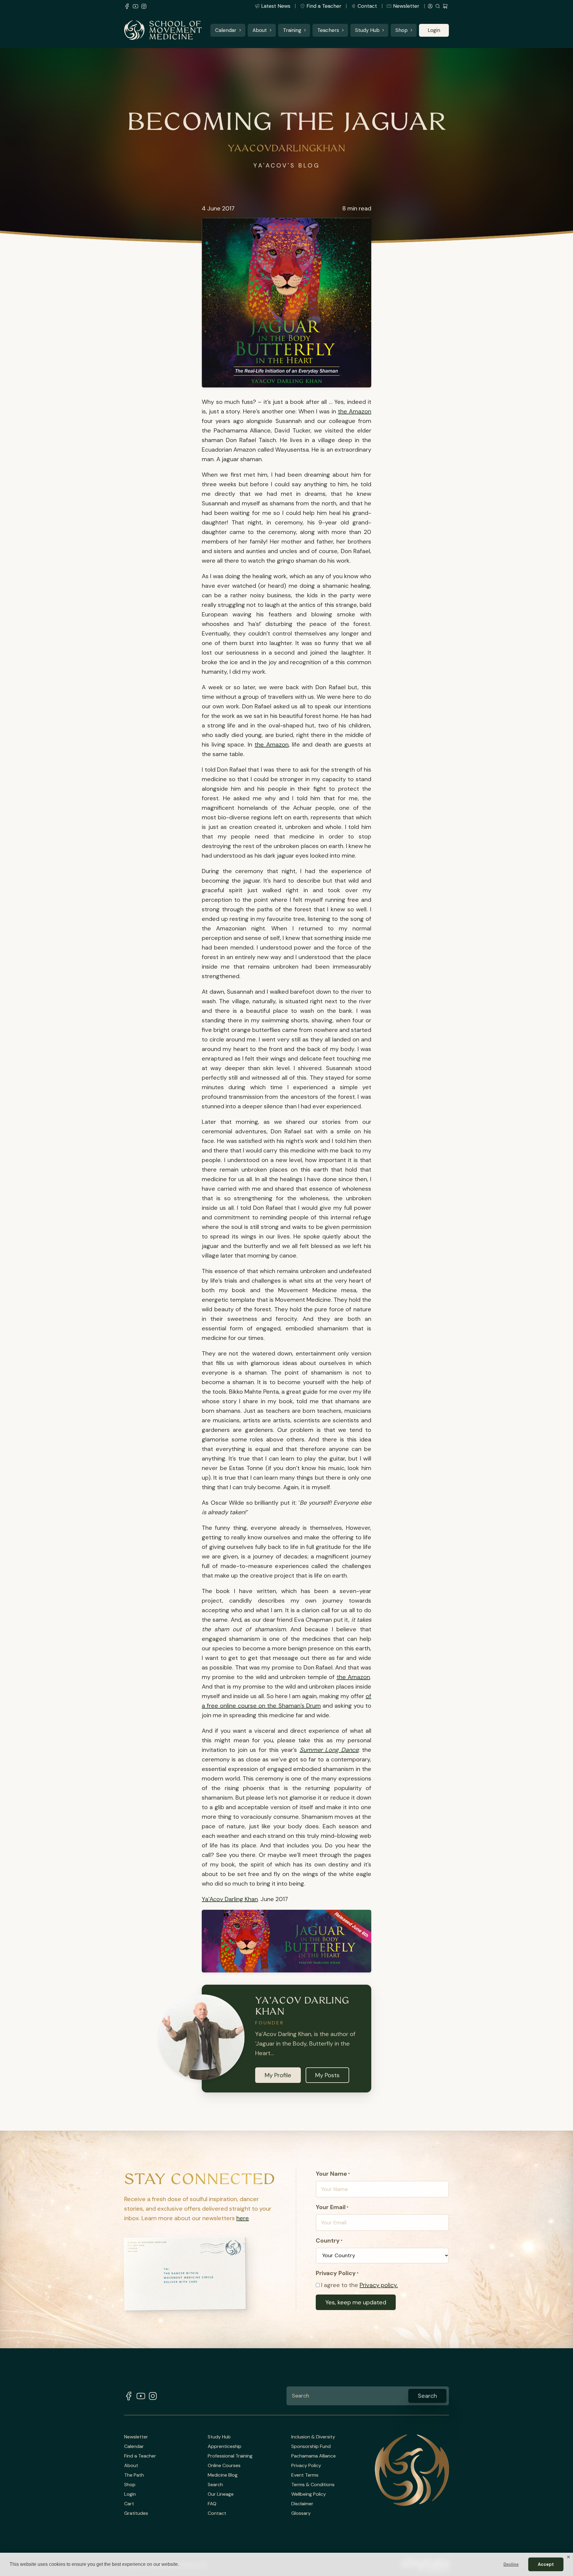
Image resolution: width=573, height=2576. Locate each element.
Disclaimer (302, 2504)
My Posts (327, 2075)
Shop (402, 30)
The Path (134, 2475)
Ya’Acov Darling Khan (230, 1899)
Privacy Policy (306, 2466)
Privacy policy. (379, 2285)
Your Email (332, 2207)
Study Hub (367, 30)
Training (292, 30)
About (260, 30)
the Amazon (355, 411)
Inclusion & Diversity (313, 2437)
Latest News (276, 6)
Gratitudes (136, 2513)
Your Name (333, 2174)
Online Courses (224, 2466)
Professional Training (230, 2456)
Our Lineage (221, 2494)
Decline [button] (511, 2564)
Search (215, 2485)
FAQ (212, 2504)
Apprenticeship (225, 2446)
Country (329, 2240)
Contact (367, 6)
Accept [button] (546, 2564)
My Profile (278, 2075)
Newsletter (406, 6)
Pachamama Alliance (314, 2456)
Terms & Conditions (313, 2485)
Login (434, 30)
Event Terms (305, 2475)
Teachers (328, 30)
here (243, 2218)
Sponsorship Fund (311, 2446)
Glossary (301, 2513)
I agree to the (359, 2285)
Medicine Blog (223, 2475)
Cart (129, 2504)
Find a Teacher (324, 6)
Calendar (226, 30)
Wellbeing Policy (309, 2494)
